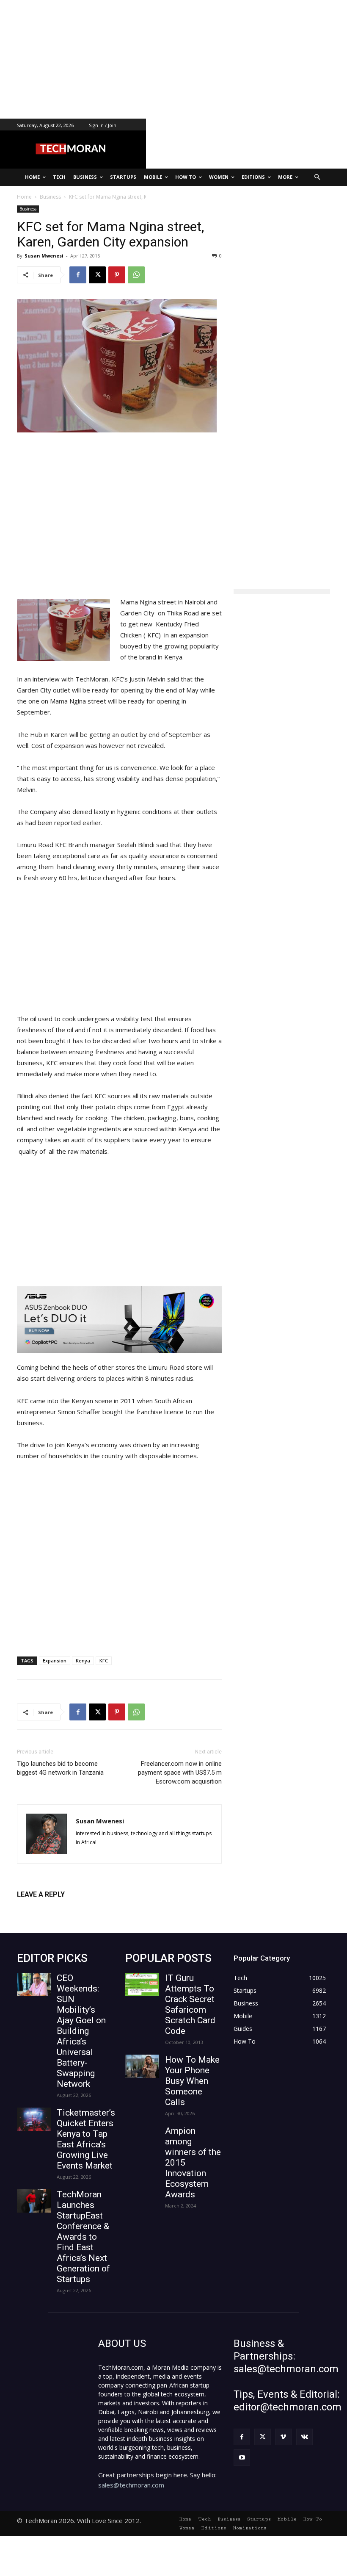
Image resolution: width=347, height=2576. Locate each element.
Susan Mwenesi (44, 256)
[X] (97, 275)
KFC (104, 1661)
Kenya (83, 1661)
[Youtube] (242, 2458)
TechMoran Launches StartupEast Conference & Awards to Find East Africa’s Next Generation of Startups (83, 2237)
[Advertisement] (173, 59)
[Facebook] (78, 275)
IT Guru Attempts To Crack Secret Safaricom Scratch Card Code (190, 2004)
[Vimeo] (283, 2437)
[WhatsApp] (136, 275)
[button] (318, 177)
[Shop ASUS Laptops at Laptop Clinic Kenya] (119, 1320)
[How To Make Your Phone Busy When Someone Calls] (142, 2066)
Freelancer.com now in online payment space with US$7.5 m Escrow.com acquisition (180, 1773)
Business (28, 209)
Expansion (55, 1661)
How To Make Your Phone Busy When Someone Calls (192, 2081)
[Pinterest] (117, 275)
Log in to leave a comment (54, 1908)
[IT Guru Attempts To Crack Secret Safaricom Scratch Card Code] (142, 1985)
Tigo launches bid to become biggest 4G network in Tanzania (60, 1768)
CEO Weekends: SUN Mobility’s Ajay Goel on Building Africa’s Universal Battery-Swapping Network (81, 2031)
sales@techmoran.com (131, 2485)
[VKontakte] (304, 2437)
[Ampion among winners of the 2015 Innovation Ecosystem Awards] (142, 2137)
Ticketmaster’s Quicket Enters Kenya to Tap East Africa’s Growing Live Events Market (86, 2139)
